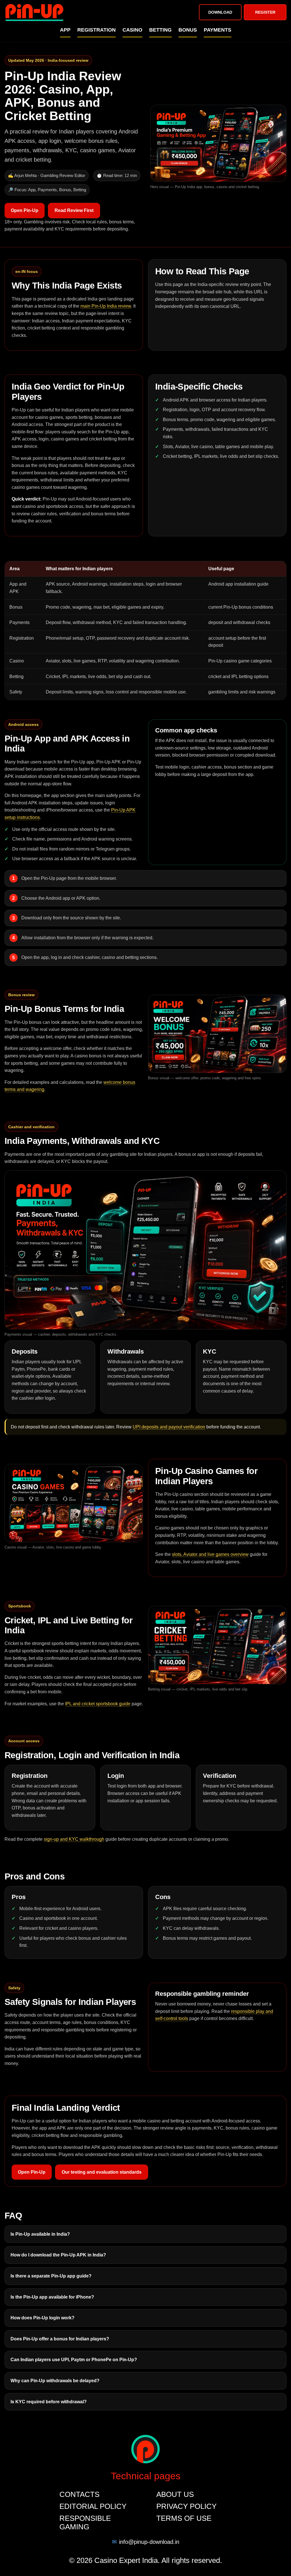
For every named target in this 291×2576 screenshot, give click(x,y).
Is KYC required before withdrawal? (49, 2402)
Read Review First (74, 210)
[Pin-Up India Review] (34, 12)
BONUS (188, 30)
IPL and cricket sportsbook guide (98, 1704)
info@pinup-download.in (149, 2542)
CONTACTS (79, 2494)
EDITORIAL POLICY (93, 2506)
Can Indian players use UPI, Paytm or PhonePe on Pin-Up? (74, 2360)
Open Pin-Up (25, 210)
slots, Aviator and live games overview (210, 1554)
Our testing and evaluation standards (102, 2172)
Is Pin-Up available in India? (40, 2234)
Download (220, 12)
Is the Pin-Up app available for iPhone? (52, 2297)
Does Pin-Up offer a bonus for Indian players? (60, 2339)
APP (65, 30)
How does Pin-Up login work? (42, 2318)
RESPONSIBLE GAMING (85, 2523)
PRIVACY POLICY (186, 2506)
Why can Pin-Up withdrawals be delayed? (55, 2381)
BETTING (160, 30)
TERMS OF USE (184, 2518)
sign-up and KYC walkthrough (74, 1839)
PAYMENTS (218, 30)
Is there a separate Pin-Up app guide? (51, 2276)
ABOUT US (175, 2494)
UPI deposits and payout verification (169, 1427)
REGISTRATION (96, 30)
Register (265, 12)
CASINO (132, 30)
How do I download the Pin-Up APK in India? (58, 2255)
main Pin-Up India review (106, 306)
